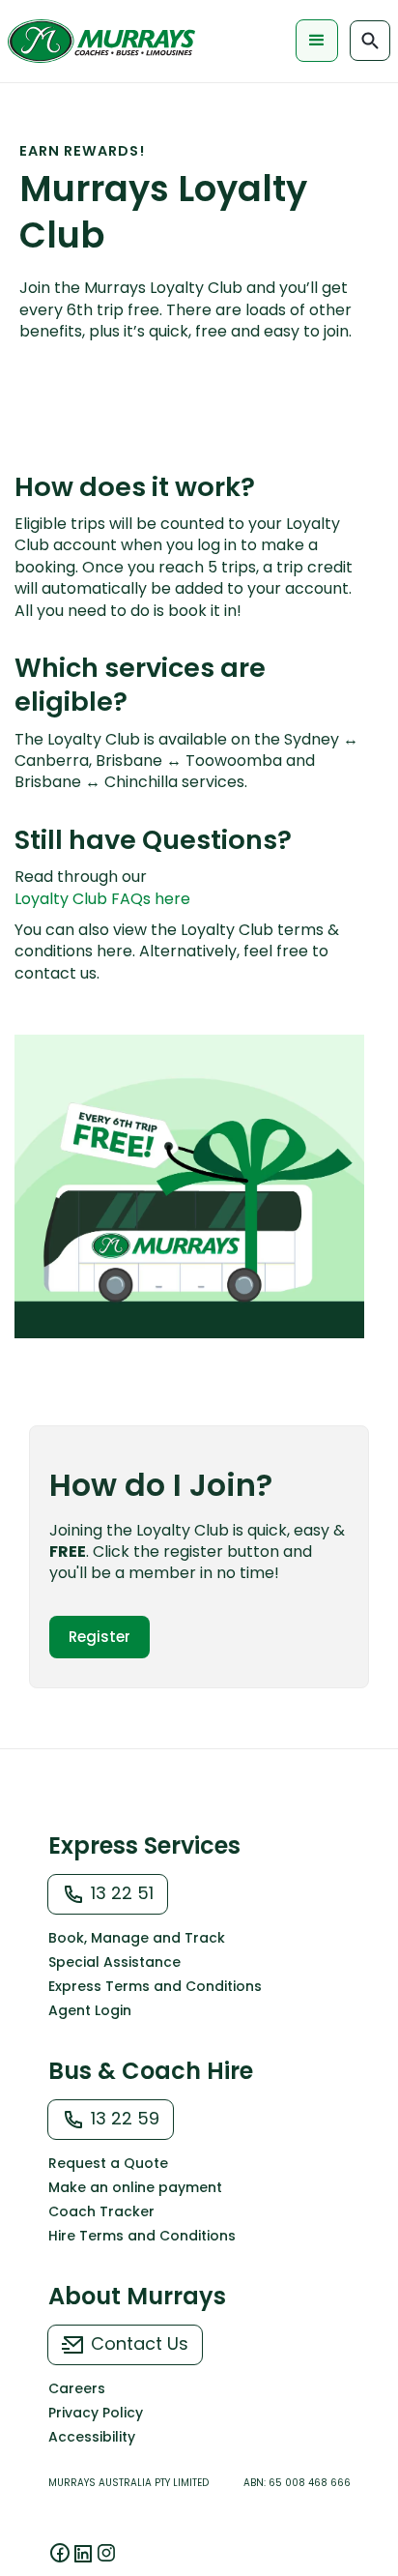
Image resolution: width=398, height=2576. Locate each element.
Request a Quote (108, 2163)
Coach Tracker (101, 2211)
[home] (102, 41)
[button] (317, 41)
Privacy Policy (96, 2413)
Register (99, 1637)
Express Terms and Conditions (155, 1986)
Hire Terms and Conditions (142, 2236)
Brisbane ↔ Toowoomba (189, 761)
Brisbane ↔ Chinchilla (96, 782)
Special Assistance (114, 1962)
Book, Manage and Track (137, 1938)
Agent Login (90, 2010)
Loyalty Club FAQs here (102, 899)
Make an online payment (135, 2187)
